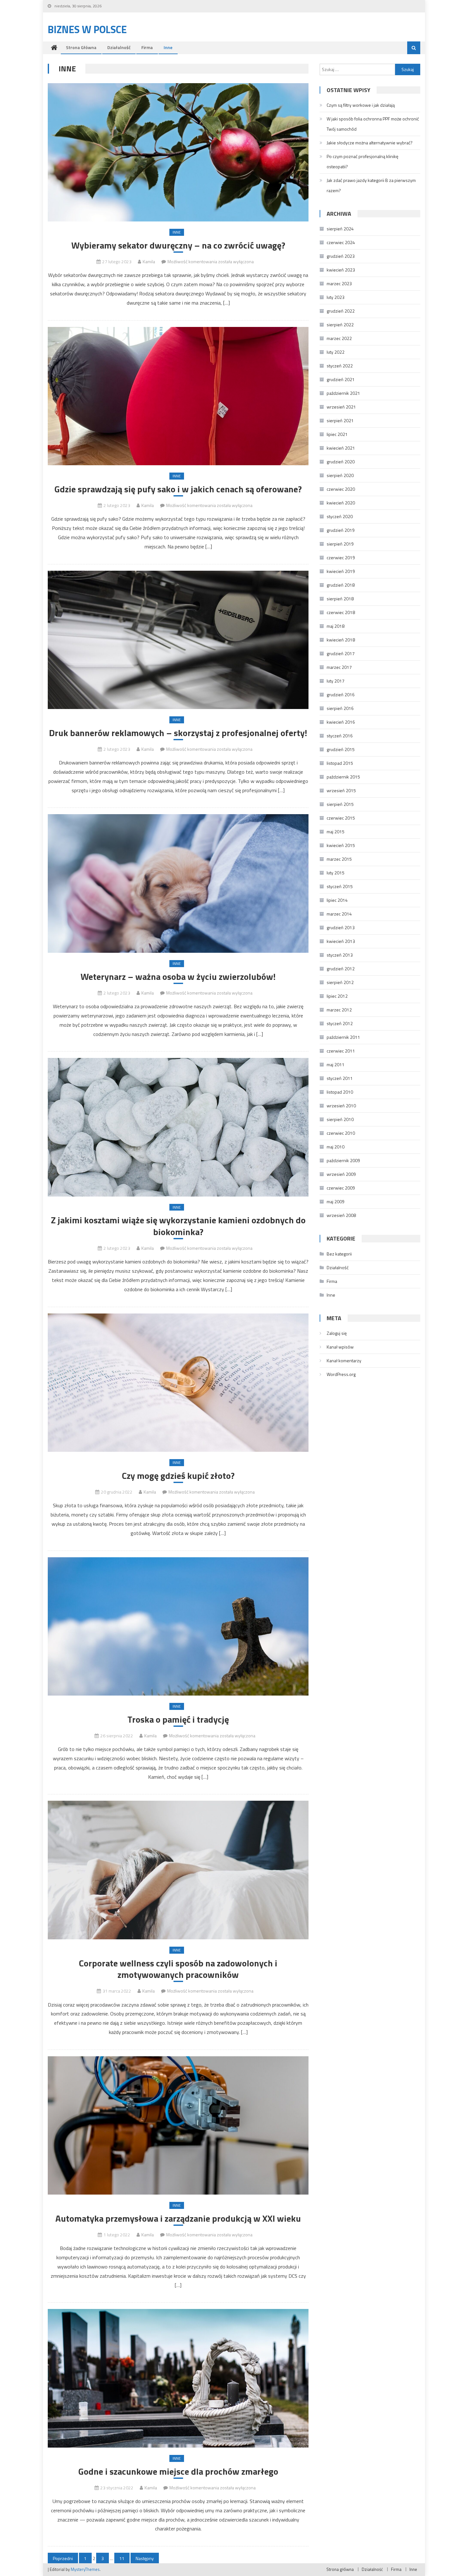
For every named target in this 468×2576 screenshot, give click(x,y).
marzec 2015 (339, 859)
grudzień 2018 (341, 585)
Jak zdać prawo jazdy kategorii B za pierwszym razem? (371, 185)
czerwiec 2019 (341, 557)
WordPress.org (341, 1374)
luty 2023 (336, 297)
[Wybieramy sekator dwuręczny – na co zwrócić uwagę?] (178, 152)
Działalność (119, 47)
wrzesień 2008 (341, 1215)
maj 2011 (336, 1064)
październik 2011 (343, 1037)
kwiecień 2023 (341, 270)
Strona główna (81, 47)
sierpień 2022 (340, 325)
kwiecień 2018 (341, 640)
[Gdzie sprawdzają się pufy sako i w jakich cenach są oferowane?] (178, 396)
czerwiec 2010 (341, 1133)
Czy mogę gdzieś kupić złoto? (178, 1476)
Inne (168, 47)
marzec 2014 (339, 914)
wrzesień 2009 (341, 1174)
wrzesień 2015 (341, 790)
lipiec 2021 (337, 434)
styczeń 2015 (340, 886)
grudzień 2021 (341, 379)
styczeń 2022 (340, 366)
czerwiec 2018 (341, 612)
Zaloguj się (337, 1333)
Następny (145, 2558)
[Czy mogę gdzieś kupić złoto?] (178, 1383)
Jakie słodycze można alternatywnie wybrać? (370, 143)
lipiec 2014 (337, 900)
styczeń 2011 (340, 1078)
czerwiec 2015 (341, 818)
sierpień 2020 (340, 475)
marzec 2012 (339, 1010)
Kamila (149, 261)
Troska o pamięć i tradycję (178, 1719)
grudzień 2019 (341, 530)
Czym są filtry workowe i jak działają (361, 105)
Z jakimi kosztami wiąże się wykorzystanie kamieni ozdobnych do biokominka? (178, 1226)
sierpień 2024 (340, 229)
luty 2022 (336, 352)
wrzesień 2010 (341, 1106)
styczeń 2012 (340, 1023)
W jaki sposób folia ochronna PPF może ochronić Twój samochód (373, 124)
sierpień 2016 (340, 708)
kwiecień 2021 (341, 448)
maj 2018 (336, 626)
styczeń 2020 (340, 516)
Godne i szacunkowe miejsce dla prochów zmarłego (178, 2471)
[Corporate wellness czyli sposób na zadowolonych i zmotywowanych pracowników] (178, 1870)
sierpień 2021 (340, 420)
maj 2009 (336, 1201)
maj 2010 (336, 1147)
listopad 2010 (340, 1092)
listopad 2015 (340, 763)
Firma (147, 47)
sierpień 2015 (340, 804)
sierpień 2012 (340, 982)
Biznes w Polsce (87, 29)
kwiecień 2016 (341, 722)
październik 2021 (343, 393)
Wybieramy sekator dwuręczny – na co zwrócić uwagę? (178, 245)
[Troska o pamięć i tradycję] (178, 1627)
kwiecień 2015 (341, 845)
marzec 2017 (339, 667)
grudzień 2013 (341, 927)
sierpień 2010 (340, 1119)
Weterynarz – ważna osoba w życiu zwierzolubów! (178, 977)
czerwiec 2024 (341, 242)
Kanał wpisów (340, 1347)
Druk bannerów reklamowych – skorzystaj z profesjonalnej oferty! (178, 733)
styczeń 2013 (340, 955)
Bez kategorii (339, 1254)
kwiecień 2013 (341, 941)
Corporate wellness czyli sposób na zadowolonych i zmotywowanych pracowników (178, 1969)
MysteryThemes (85, 2569)
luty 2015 (336, 873)
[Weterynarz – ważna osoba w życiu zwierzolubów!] (178, 883)
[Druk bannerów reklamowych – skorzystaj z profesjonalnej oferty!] (178, 640)
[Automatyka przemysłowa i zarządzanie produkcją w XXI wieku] (178, 2126)
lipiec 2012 (337, 996)
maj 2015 (336, 832)
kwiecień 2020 (341, 503)
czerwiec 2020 (341, 489)
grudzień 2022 (341, 311)
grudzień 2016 (341, 695)
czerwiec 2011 (341, 1051)
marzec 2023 (339, 283)
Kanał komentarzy (344, 1360)
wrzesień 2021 (341, 407)
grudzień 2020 (341, 462)
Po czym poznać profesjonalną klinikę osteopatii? (362, 161)
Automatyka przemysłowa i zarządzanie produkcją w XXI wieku (178, 2218)
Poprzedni (63, 2558)
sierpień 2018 (340, 599)
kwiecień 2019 (341, 571)
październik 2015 (343, 777)
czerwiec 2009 (341, 1188)
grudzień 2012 (341, 969)
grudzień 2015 (341, 749)
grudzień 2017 (341, 653)
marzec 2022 (339, 338)
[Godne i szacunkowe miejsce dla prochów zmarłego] (178, 2378)
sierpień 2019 (340, 544)
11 (122, 2558)
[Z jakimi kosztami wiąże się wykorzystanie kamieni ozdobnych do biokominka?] (178, 1127)
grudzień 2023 (341, 256)
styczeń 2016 (340, 736)
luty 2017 (336, 681)
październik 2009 (343, 1160)
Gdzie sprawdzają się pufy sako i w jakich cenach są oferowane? (178, 489)
